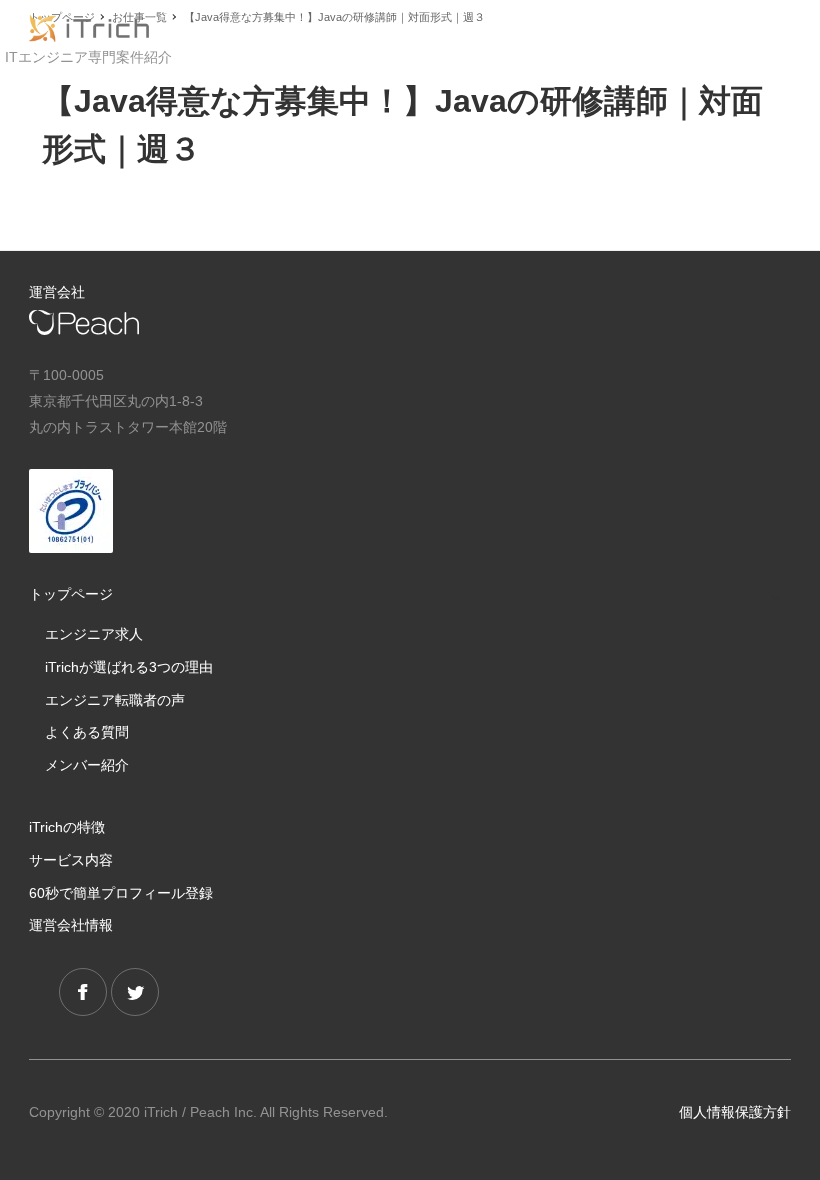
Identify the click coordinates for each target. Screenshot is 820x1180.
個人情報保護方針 (735, 1112)
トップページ (71, 594)
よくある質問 (87, 732)
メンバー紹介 (87, 765)
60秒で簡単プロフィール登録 (121, 893)
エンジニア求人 (94, 634)
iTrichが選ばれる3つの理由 (129, 667)
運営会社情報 (71, 925)
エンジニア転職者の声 (115, 700)
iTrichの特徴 (67, 827)
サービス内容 (71, 860)
